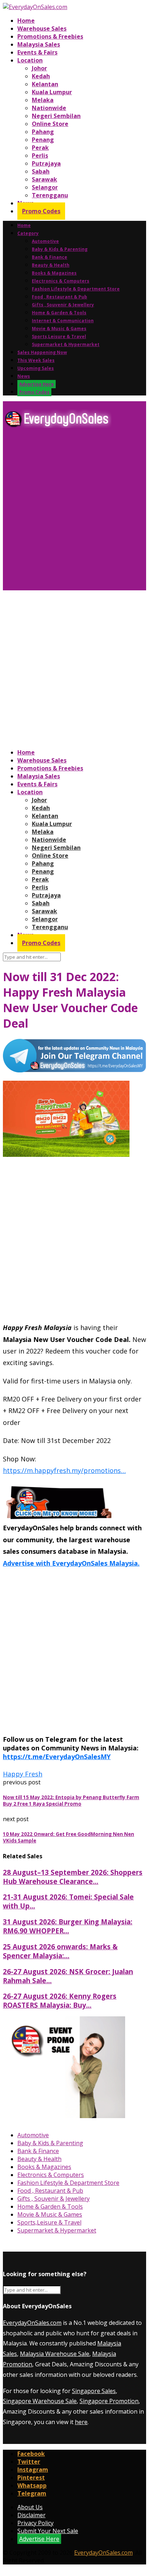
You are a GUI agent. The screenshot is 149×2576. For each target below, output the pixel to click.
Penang (43, 140)
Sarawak (44, 179)
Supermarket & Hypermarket (66, 344)
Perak (40, 148)
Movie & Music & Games (59, 329)
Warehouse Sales (42, 29)
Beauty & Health (51, 265)
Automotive (45, 241)
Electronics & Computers (61, 281)
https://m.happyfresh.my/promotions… (64, 1470)
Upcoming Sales (36, 368)
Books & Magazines (54, 273)
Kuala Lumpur (52, 92)
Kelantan (45, 84)
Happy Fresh (23, 1774)
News (24, 376)
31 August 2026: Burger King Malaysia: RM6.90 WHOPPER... (68, 1926)
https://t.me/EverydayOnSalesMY (57, 1757)
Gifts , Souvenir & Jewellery (63, 305)
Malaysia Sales (39, 44)
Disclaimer (31, 2515)
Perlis (40, 156)
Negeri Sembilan (56, 116)
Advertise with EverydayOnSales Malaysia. (71, 1563)
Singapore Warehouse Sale (40, 2401)
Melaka (43, 100)
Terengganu (50, 195)
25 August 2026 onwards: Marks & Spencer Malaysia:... (60, 1951)
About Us (30, 2507)
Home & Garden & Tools (59, 313)
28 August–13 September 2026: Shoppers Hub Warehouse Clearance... (73, 1877)
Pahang (43, 132)
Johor (39, 68)
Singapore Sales (94, 2391)
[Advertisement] (74, 512)
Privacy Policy (35, 2523)
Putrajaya (46, 163)
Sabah (41, 171)
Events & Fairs (37, 52)
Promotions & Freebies (50, 36)
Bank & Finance (50, 257)
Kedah (41, 76)
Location (30, 60)
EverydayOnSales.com (32, 2323)
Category (28, 233)
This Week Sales (36, 360)
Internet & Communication (63, 321)
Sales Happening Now (42, 352)
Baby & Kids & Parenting (60, 249)
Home (26, 21)
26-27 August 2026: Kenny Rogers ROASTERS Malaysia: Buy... (60, 2000)
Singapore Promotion (109, 2401)
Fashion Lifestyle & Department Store (76, 289)
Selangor (45, 187)
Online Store (50, 124)
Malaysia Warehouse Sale (55, 2354)
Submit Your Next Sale (48, 2531)
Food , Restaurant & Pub (59, 297)
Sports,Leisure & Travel (59, 336)
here (81, 2422)
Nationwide (49, 108)
